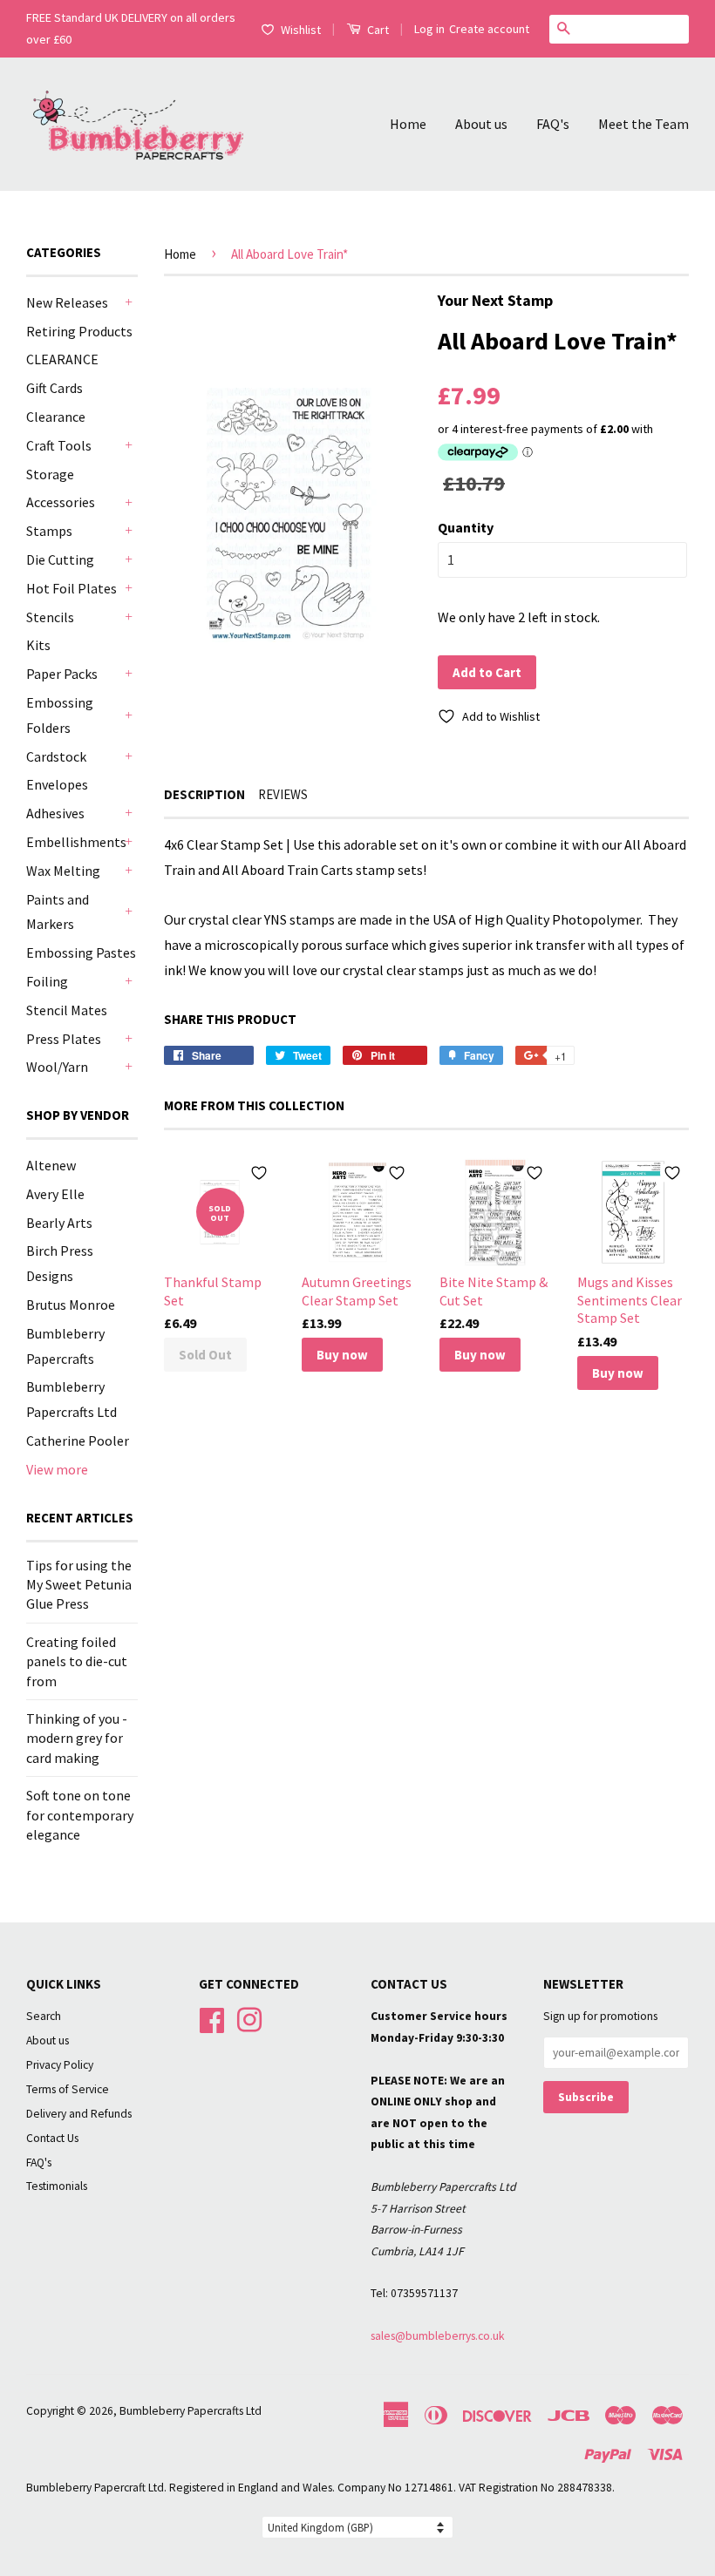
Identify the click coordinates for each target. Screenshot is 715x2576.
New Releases (67, 302)
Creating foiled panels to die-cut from (77, 1661)
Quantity (466, 527)
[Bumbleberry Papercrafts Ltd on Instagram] (249, 2019)
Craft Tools (59, 445)
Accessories (61, 502)
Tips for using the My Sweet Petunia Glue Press (79, 1585)
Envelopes (57, 784)
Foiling (47, 981)
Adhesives (55, 813)
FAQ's (553, 124)
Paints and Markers (58, 912)
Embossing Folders (60, 715)
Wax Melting (63, 871)
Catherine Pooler (78, 1441)
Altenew (51, 1165)
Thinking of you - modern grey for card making (77, 1738)
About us (481, 124)
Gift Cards (54, 388)
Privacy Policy (60, 2065)
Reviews (283, 794)
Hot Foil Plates (71, 588)
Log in (429, 29)
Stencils (50, 617)
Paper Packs (62, 674)
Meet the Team (643, 124)
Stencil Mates (67, 1010)
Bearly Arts (59, 1223)
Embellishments (73, 842)
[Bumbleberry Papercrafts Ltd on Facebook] (212, 2019)
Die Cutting (60, 559)
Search (44, 2016)
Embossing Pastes (81, 952)
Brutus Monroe (71, 1305)
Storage (50, 474)
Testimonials (57, 2186)
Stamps (49, 531)
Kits (38, 645)
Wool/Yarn (57, 1067)
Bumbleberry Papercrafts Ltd (191, 2411)
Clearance (56, 417)
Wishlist (301, 30)
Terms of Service (68, 2089)
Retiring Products (79, 331)
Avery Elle (55, 1194)
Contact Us (52, 2138)
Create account (489, 29)
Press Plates (64, 1039)
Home (408, 124)
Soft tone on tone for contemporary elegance (80, 1815)
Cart (377, 30)
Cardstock (56, 756)
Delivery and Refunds (79, 2114)
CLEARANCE (62, 359)
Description (204, 794)
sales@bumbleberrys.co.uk (438, 2336)
